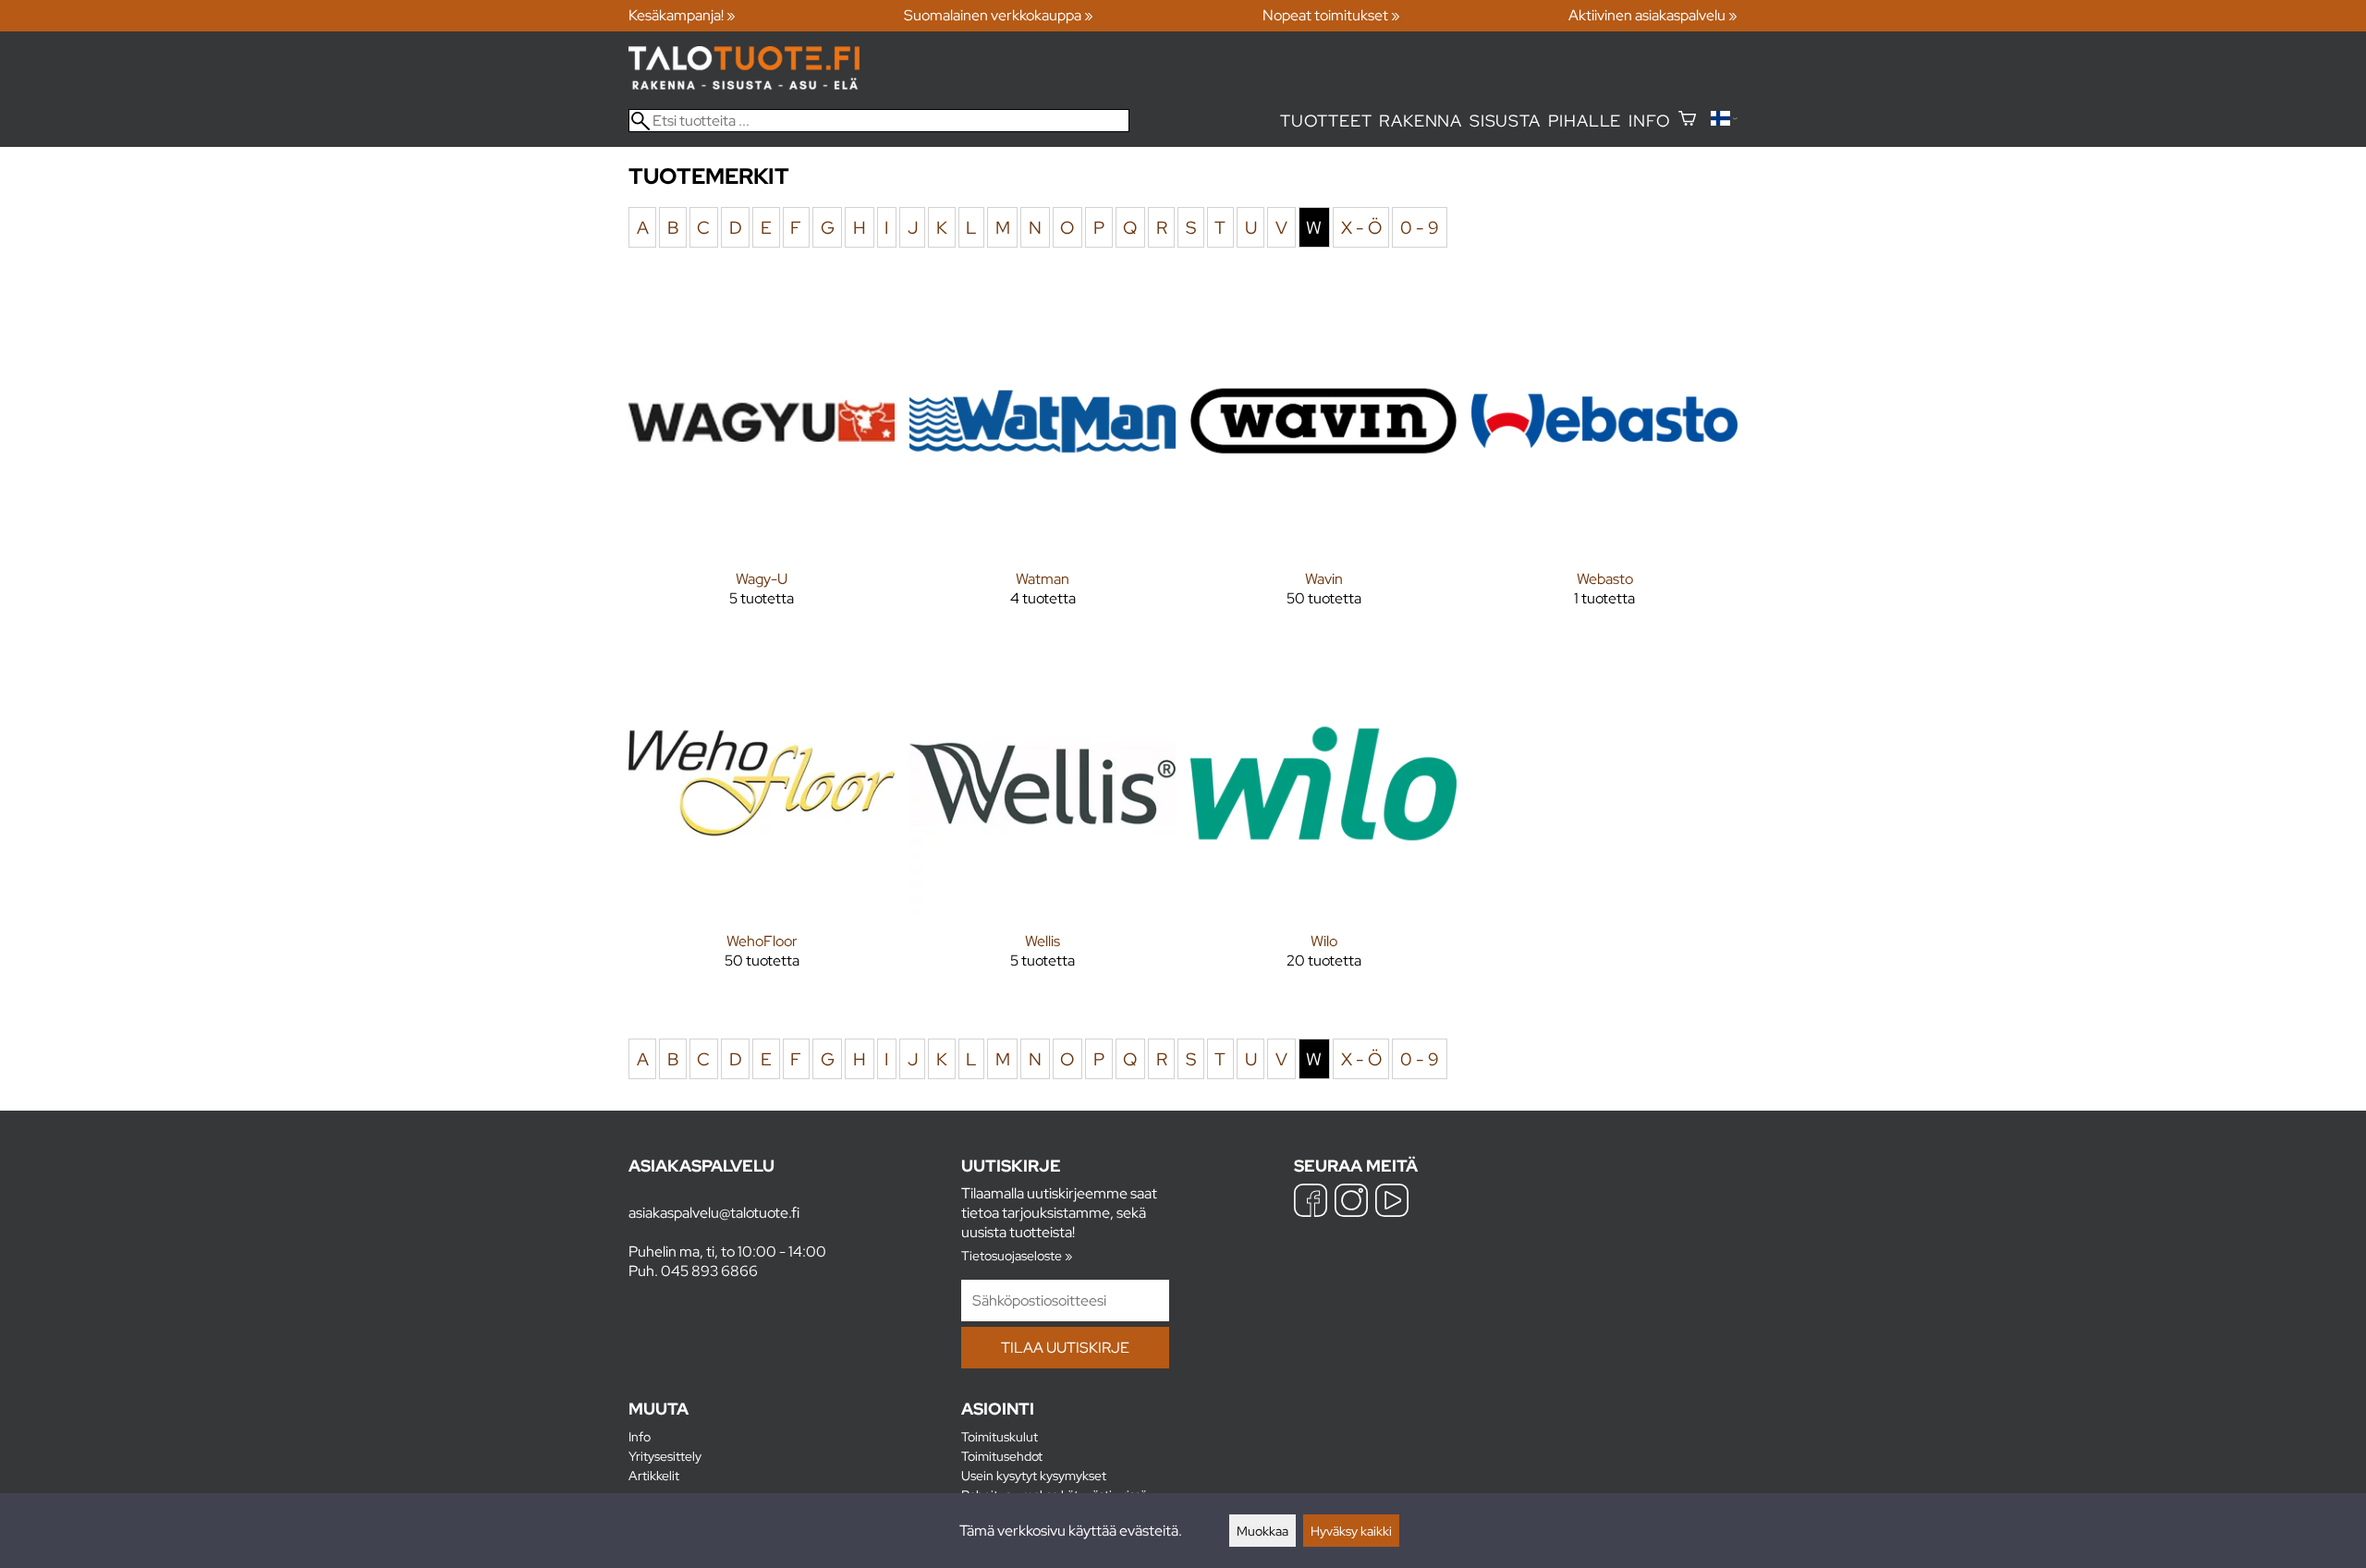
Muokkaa (1262, 1531)
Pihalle (1585, 121)
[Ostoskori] (1687, 121)
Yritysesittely (665, 1456)
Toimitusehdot (1002, 1456)
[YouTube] (1392, 1203)
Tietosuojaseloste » (1017, 1255)
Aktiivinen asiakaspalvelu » (1653, 15)
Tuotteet (1326, 121)
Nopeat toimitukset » (1331, 15)
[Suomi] (1724, 121)
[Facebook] (1311, 1203)
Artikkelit (654, 1475)
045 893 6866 (709, 1271)
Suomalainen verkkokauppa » (999, 15)
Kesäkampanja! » (682, 15)
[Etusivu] (744, 85)
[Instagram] (1351, 1203)
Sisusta (1505, 121)
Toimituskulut (1000, 1436)
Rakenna (1421, 121)
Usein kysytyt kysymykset (1034, 1475)
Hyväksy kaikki (1351, 1531)
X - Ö (1361, 227)
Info (1649, 121)
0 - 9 (1420, 227)
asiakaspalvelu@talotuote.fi (714, 1213)
